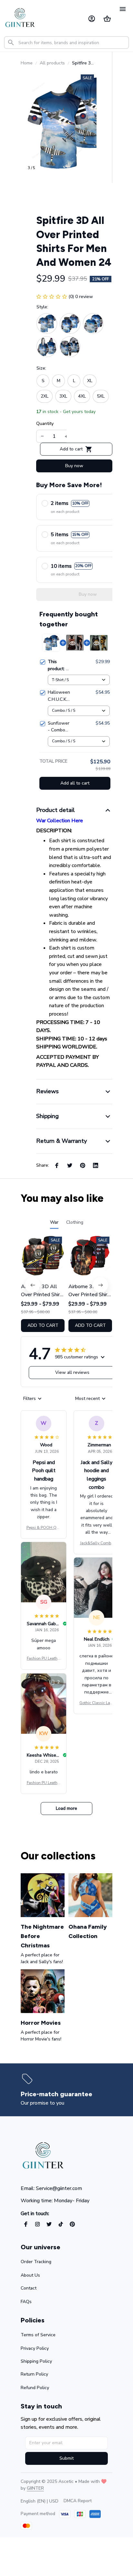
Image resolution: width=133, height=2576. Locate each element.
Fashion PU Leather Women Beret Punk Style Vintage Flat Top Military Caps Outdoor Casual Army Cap (44, 1659)
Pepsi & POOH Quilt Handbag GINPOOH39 (44, 1528)
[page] (56, 2094)
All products (52, 63)
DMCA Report (78, 2501)
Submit (66, 2458)
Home (27, 63)
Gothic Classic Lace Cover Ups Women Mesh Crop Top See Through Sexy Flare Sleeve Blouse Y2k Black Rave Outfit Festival (97, 1703)
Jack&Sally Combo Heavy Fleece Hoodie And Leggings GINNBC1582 (97, 1543)
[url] (35, 2488)
